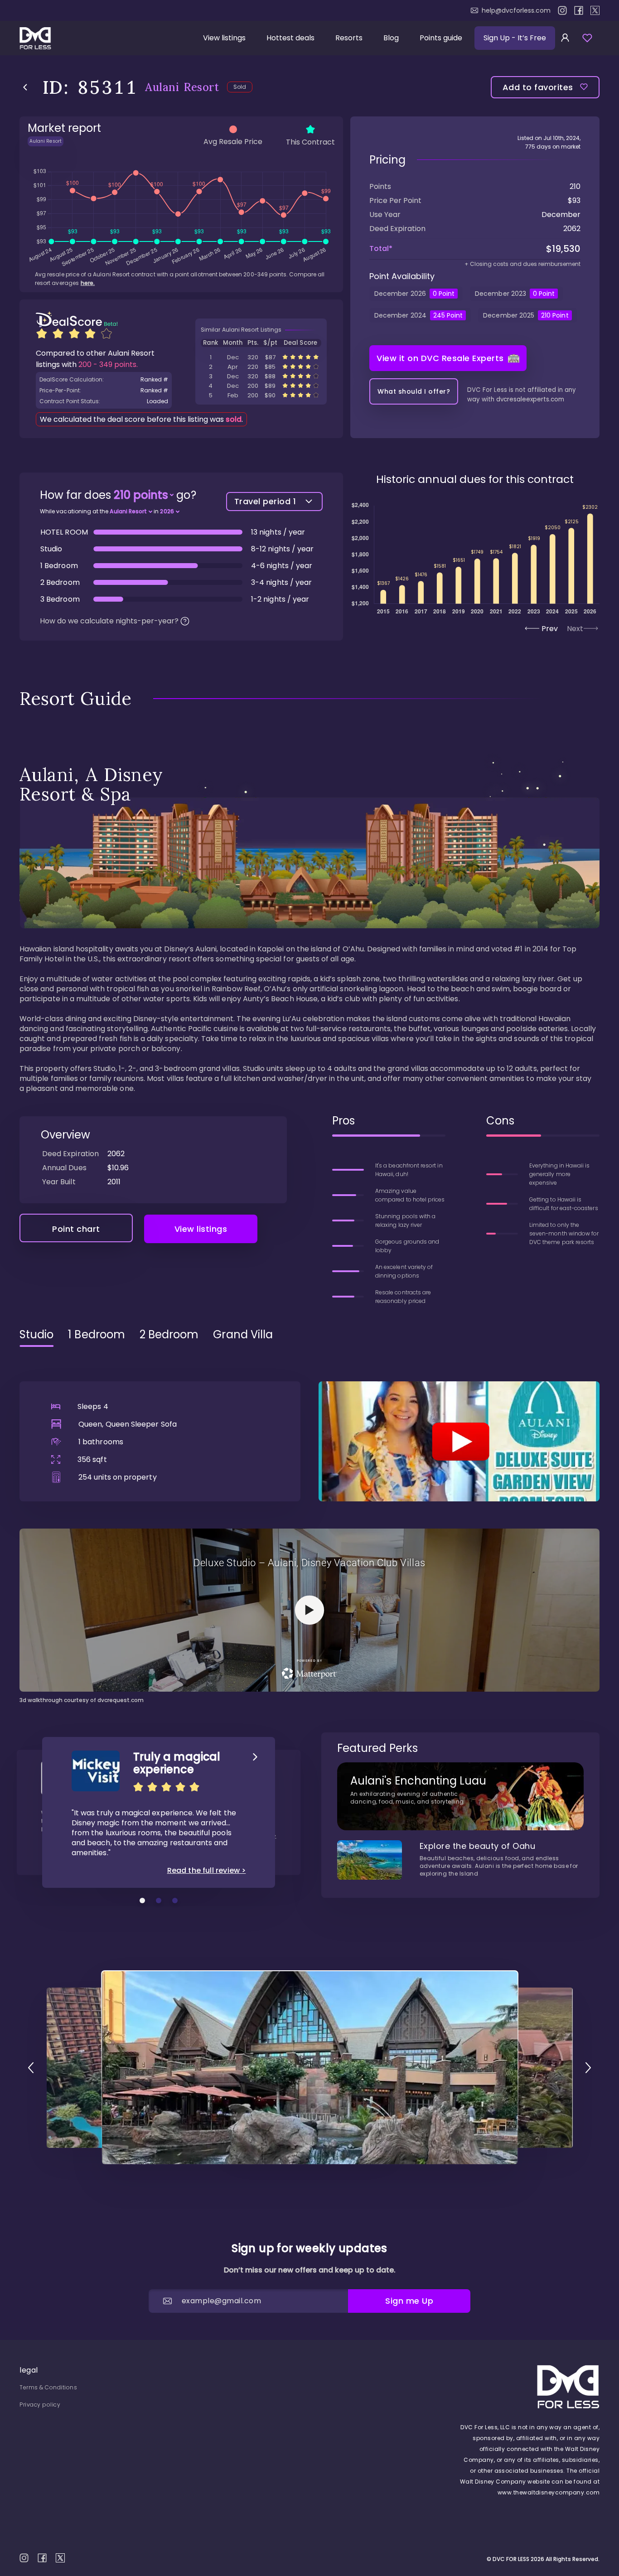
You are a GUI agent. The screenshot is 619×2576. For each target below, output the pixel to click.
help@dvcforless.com (516, 10)
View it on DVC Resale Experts (440, 358)
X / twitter (595, 10)
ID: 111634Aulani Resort (261, 376)
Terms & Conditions (48, 2387)
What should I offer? (414, 391)
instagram (562, 10)
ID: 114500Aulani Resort (261, 357)
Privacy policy (40, 2405)
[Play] (459, 1441)
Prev (550, 629)
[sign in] (565, 38)
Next (575, 629)
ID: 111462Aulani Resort (261, 367)
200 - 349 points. (108, 364)
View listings (224, 38)
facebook (579, 10)
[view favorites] (587, 38)
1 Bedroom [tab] (97, 1335)
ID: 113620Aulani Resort (261, 386)
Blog (391, 38)
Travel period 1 (265, 501)
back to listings (25, 87)
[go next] (588, 2068)
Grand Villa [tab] (243, 1335)
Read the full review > (207, 1871)
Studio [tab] (36, 1335)
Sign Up (515, 38)
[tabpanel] (309, 1529)
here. (88, 283)
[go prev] (31, 2068)
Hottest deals (290, 38)
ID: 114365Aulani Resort (261, 395)
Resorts (349, 38)
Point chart (76, 1229)
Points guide (441, 38)
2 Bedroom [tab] (169, 1335)
